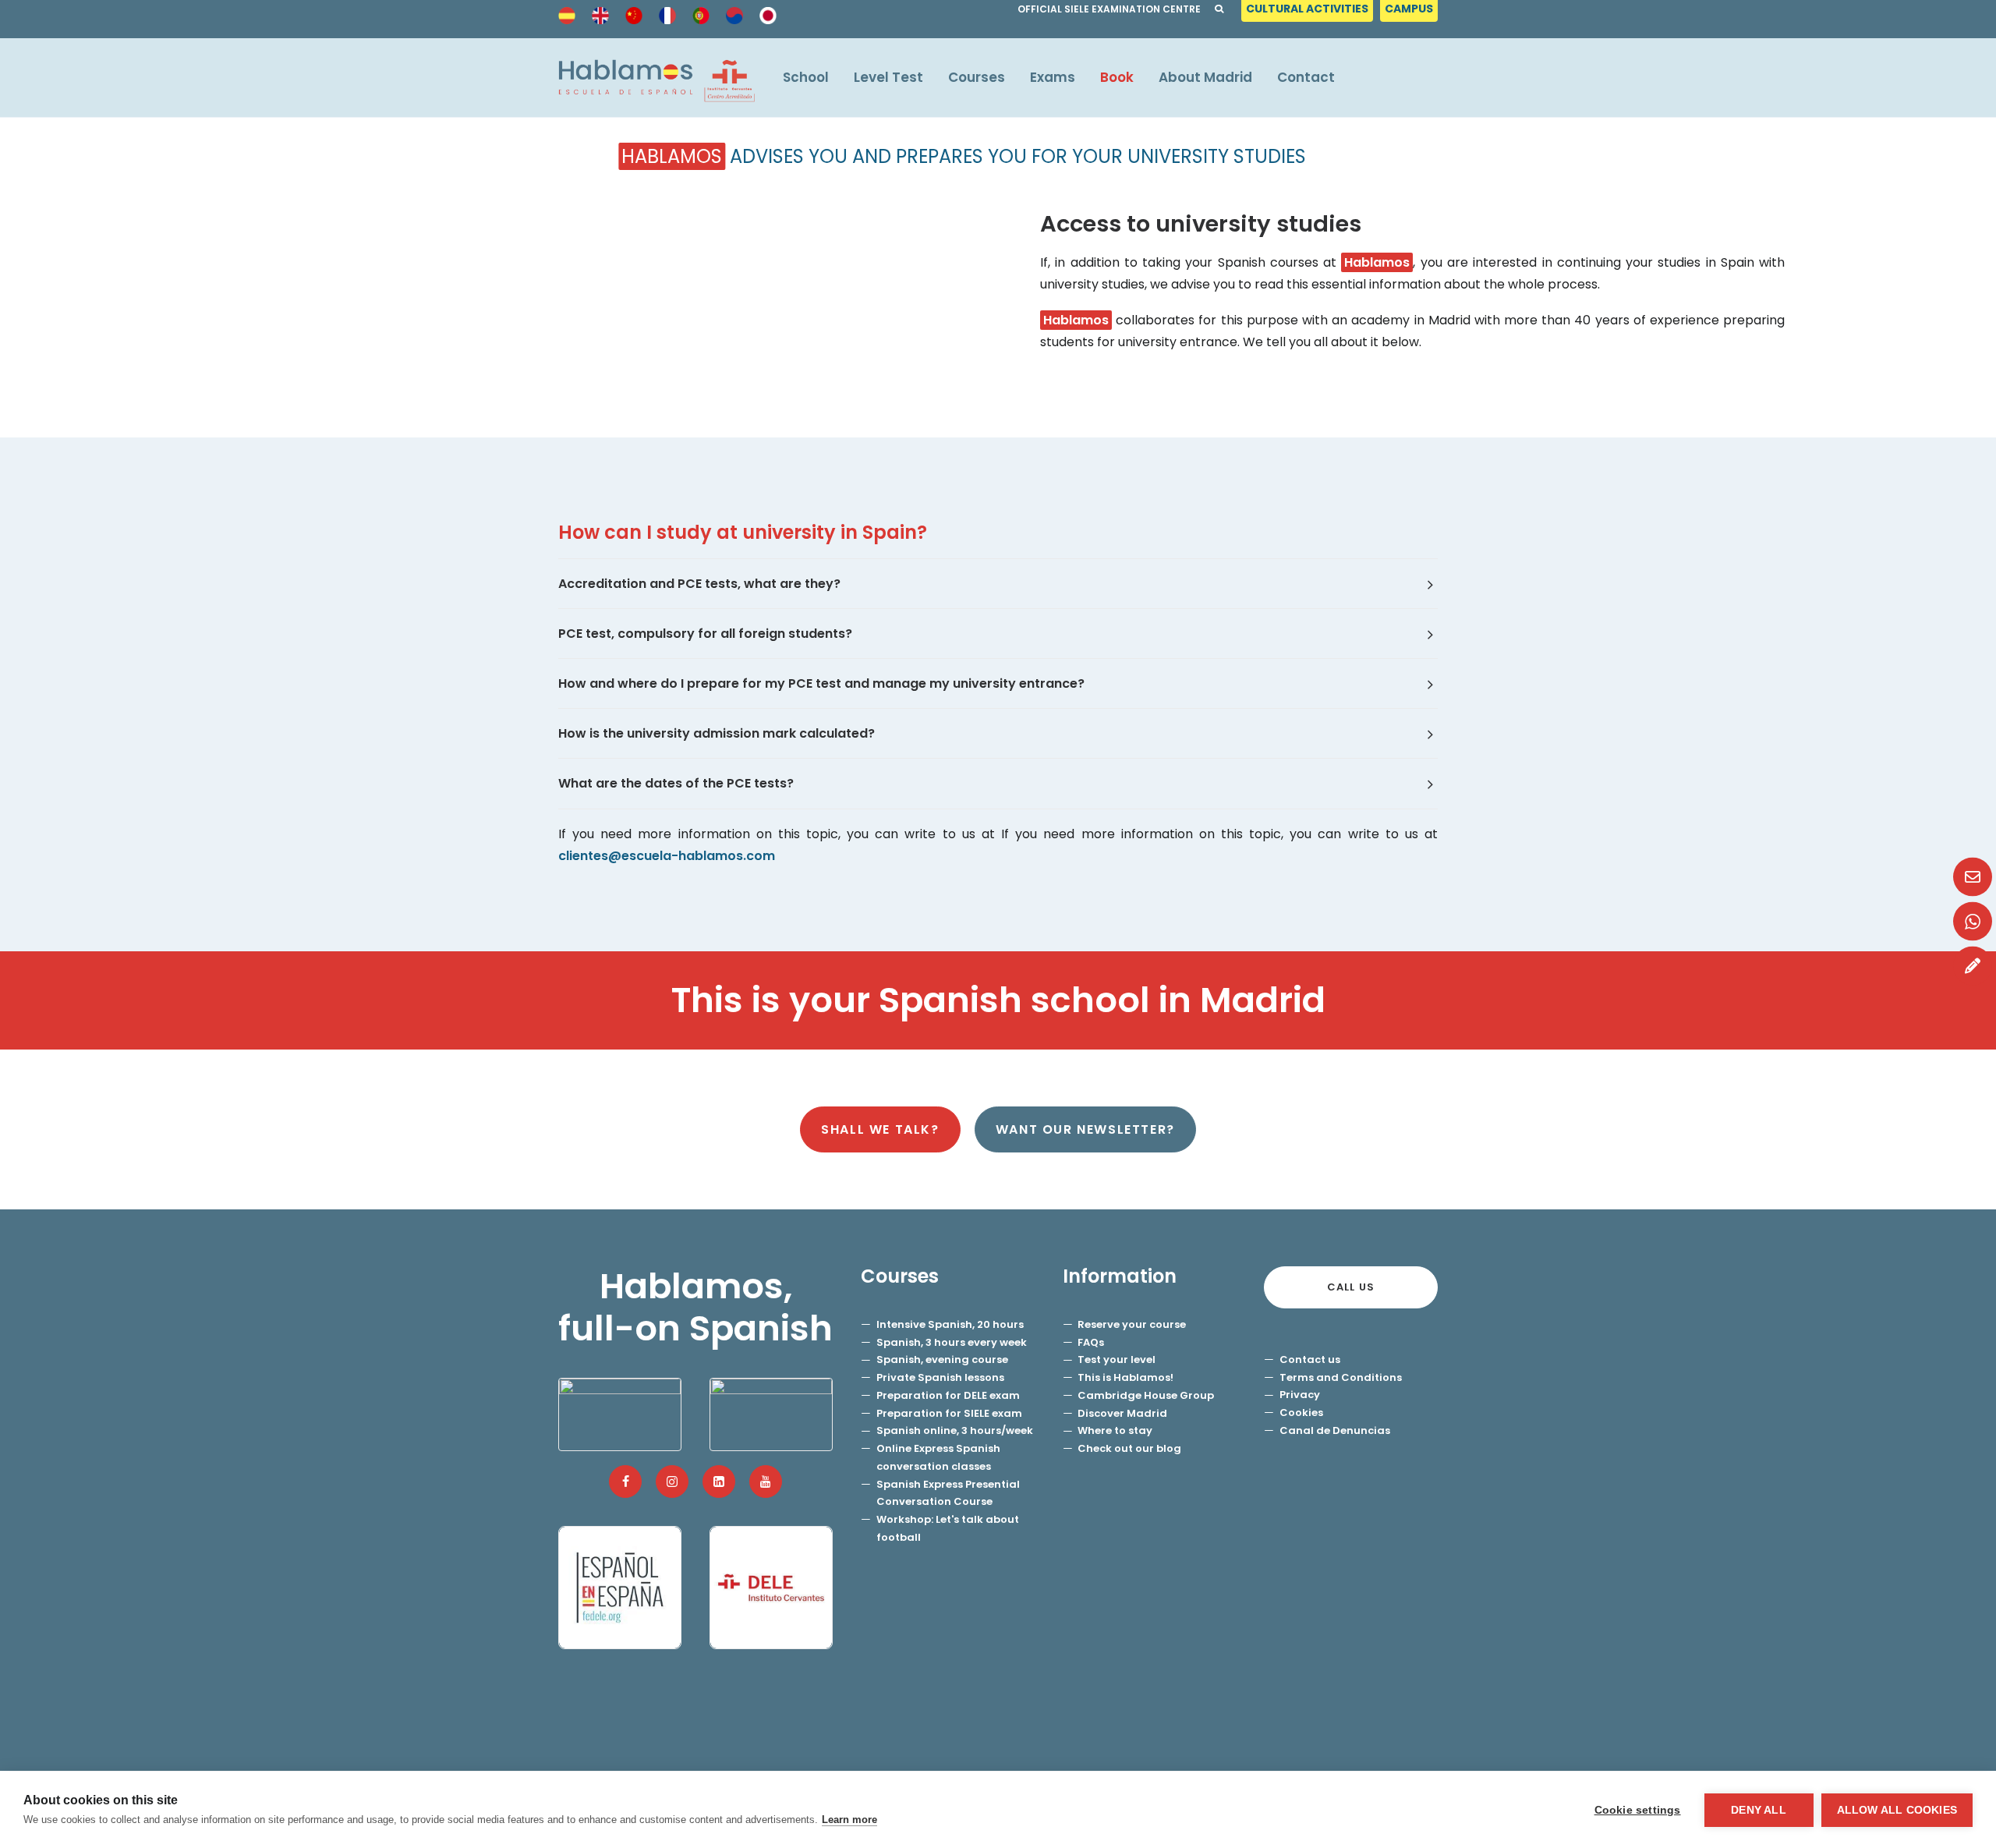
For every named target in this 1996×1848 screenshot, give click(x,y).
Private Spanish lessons (940, 1377)
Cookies (1301, 1413)
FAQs (1091, 1342)
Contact (1306, 77)
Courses (977, 77)
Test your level (1117, 1359)
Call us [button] (1351, 1287)
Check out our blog (1129, 1448)
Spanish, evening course (942, 1359)
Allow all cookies (1897, 1810)
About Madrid (1205, 77)
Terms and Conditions (1341, 1377)
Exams (1053, 77)
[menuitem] (1309, 13)
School (806, 77)
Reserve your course (1132, 1324)
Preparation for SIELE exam (949, 1413)
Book (1117, 77)
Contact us (1310, 1359)
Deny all (1759, 1810)
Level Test (888, 77)
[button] (625, 1482)
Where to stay (1115, 1430)
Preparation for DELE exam (948, 1395)
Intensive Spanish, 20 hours (950, 1324)
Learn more (849, 1820)
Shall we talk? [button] (880, 1129)
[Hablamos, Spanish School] (656, 78)
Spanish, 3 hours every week (952, 1342)
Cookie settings (1638, 1810)
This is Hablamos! (1125, 1377)
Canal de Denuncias (1335, 1430)
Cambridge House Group (1146, 1395)
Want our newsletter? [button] (1085, 1129)
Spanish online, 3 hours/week (955, 1430)
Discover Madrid (1122, 1413)
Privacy (1300, 1395)
